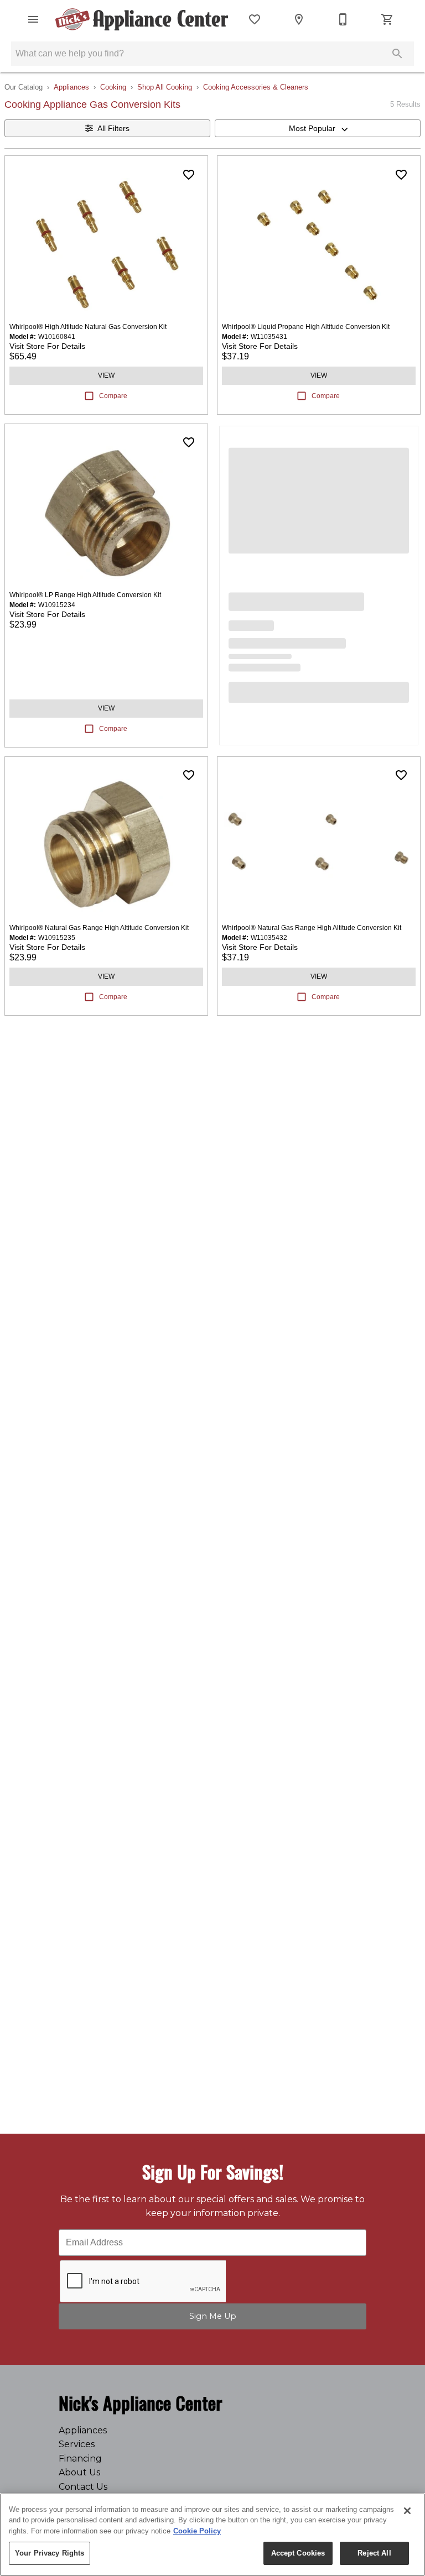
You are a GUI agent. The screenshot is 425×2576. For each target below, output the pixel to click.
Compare (113, 396)
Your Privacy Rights (50, 2553)
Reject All (374, 2553)
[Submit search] (397, 54)
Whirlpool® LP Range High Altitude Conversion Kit (85, 595)
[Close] (407, 2511)
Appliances (71, 87)
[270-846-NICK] (343, 19)
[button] (33, 19)
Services (77, 2444)
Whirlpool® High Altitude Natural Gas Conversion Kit (88, 327)
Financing (80, 2459)
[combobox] (318, 128)
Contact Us (83, 2487)
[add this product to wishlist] (189, 175)
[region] (212, 2535)
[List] (255, 19)
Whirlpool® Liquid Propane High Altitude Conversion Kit (306, 327)
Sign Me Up (213, 2316)
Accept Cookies (298, 2553)
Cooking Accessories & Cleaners (256, 87)
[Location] (299, 19)
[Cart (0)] (387, 19)
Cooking (113, 87)
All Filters (113, 128)
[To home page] (142, 19)
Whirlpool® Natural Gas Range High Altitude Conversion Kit (99, 928)
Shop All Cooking (165, 87)
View (106, 375)
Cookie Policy (197, 2531)
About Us (79, 2472)
